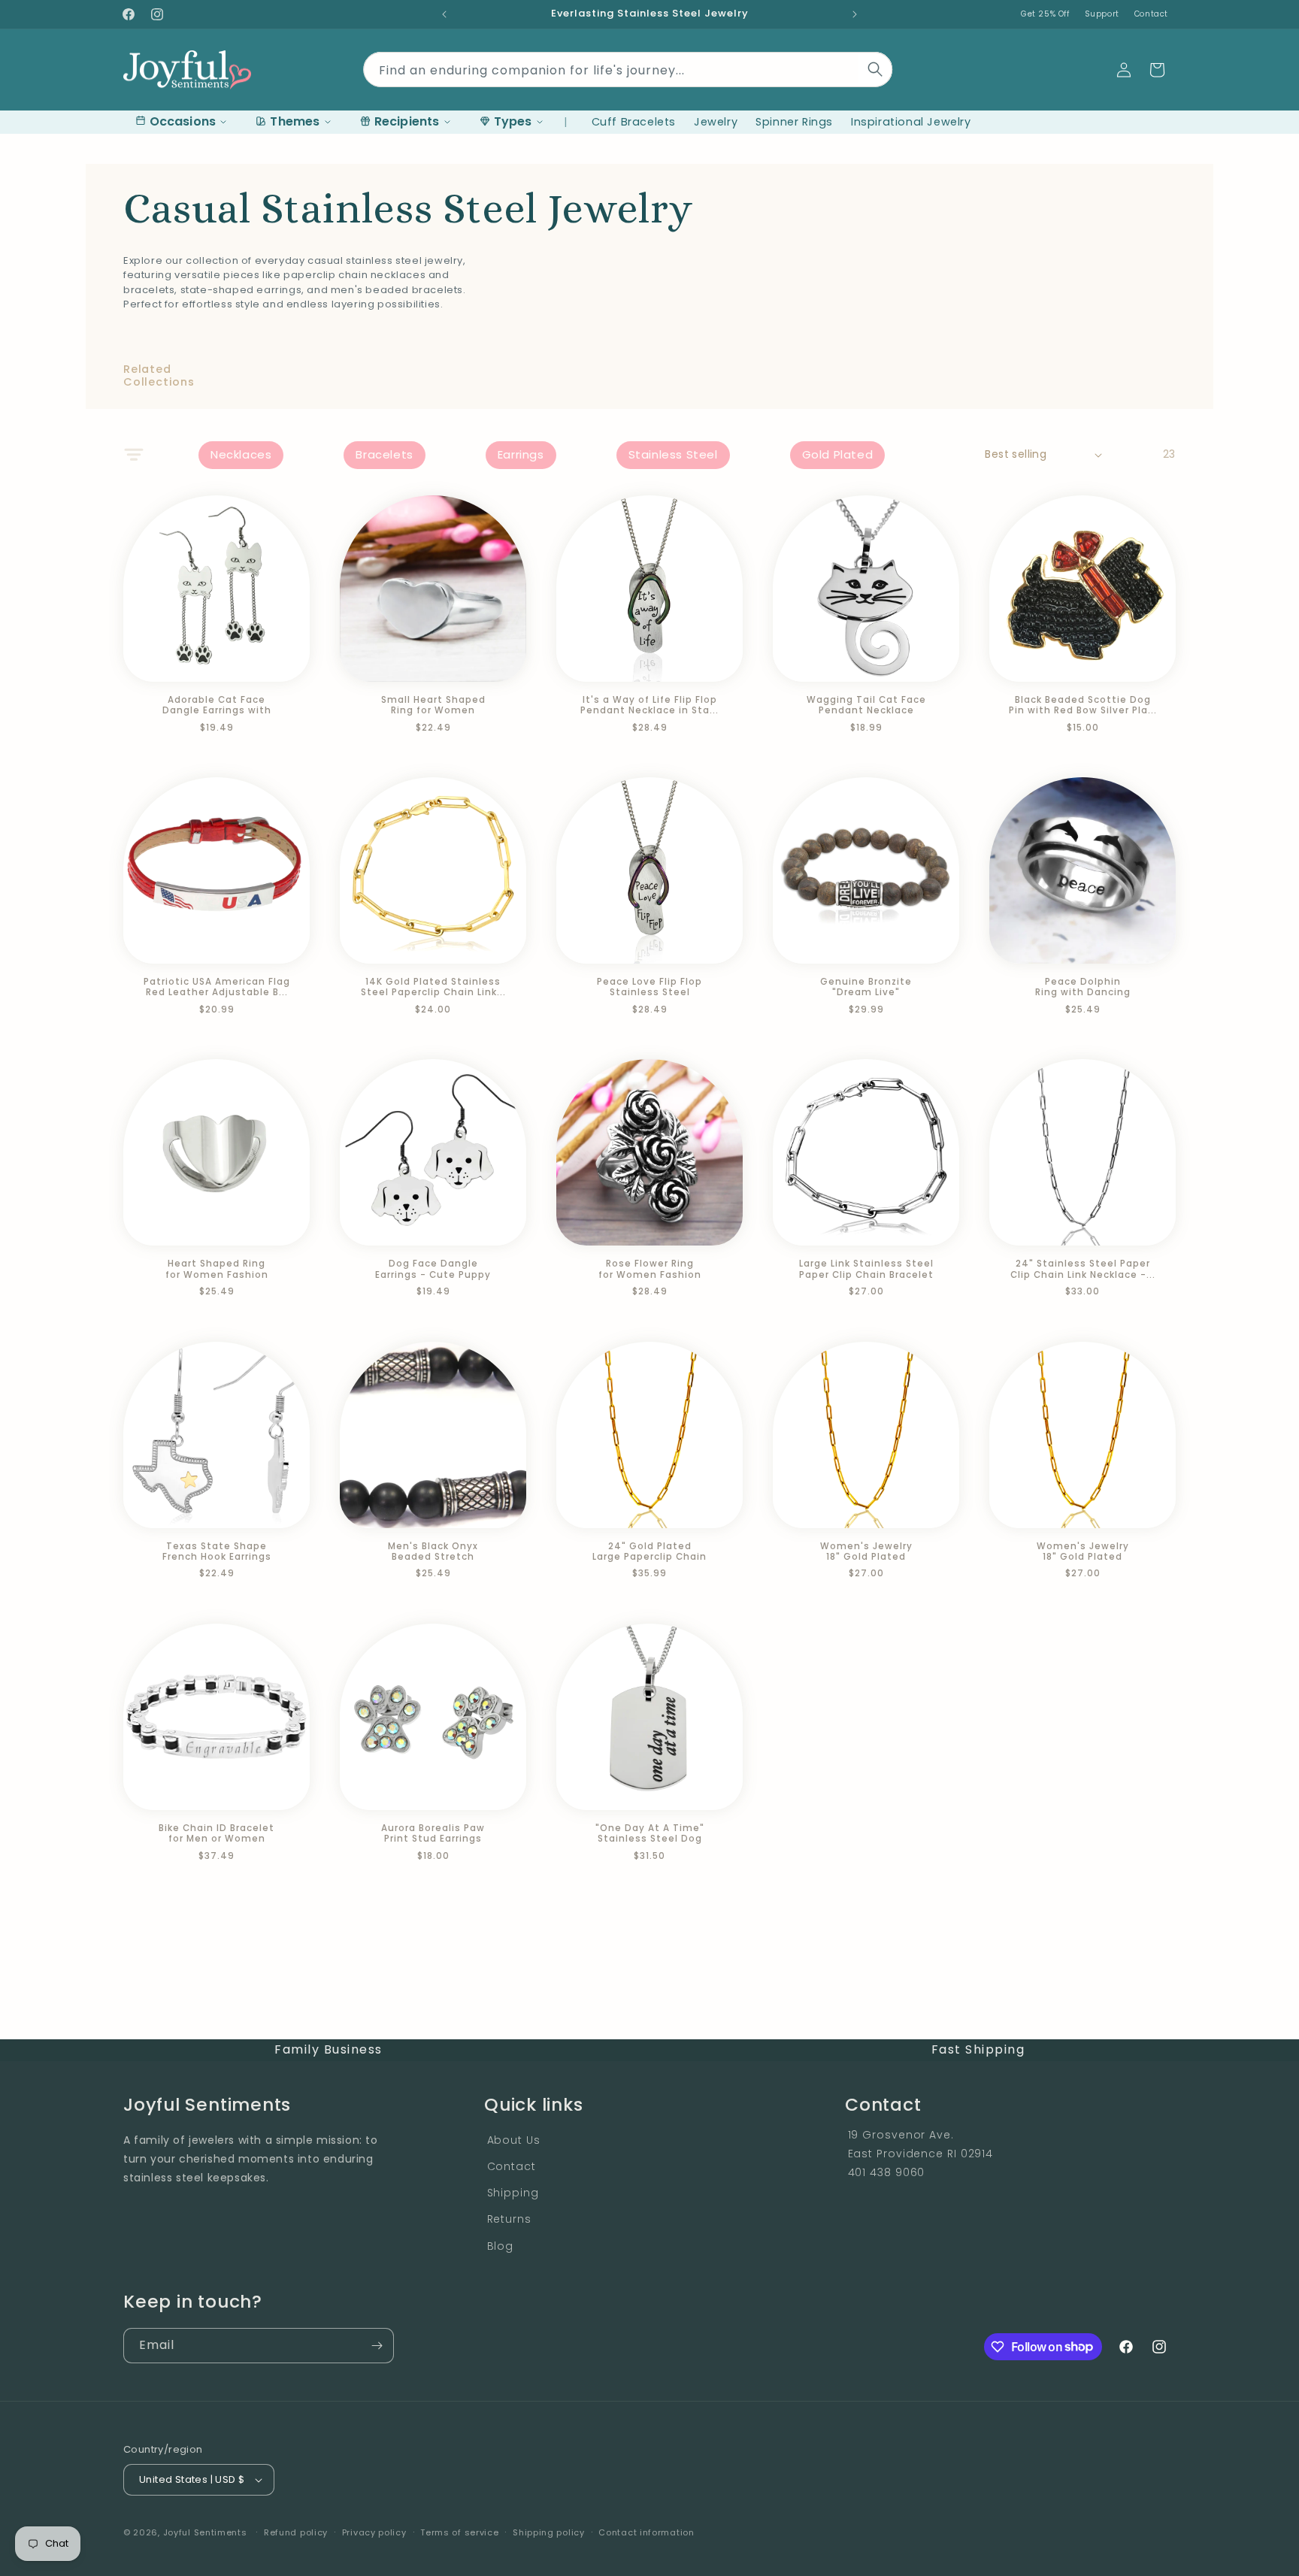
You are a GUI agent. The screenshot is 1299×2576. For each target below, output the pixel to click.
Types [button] (513, 121)
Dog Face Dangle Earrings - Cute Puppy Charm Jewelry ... (433, 1269)
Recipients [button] (407, 121)
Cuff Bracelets (634, 122)
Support (1102, 14)
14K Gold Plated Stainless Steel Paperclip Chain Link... (433, 987)
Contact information (646, 2532)
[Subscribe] (377, 2346)
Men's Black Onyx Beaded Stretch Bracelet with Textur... (433, 1552)
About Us (514, 2140)
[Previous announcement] (444, 14)
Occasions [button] (183, 121)
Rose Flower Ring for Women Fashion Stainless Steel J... (650, 1269)
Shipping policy (549, 2532)
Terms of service (459, 2532)
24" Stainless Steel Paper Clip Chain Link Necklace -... (1083, 1269)
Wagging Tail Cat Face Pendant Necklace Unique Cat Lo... (866, 705)
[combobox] (628, 67)
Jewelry (716, 122)
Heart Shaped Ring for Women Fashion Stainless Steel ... (217, 1269)
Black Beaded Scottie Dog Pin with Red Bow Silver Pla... (1083, 705)
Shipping (513, 2193)
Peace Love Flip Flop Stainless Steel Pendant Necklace (649, 987)
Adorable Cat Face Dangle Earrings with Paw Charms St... (217, 705)
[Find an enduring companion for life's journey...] (876, 69)
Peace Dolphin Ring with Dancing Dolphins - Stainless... (1082, 987)
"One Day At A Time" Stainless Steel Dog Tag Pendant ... (650, 1834)
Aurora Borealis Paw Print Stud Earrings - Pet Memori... (433, 1834)
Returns (509, 2219)
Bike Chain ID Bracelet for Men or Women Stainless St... (216, 1834)
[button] (1157, 70)
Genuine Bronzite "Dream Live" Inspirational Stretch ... (866, 987)
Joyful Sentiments (205, 2532)
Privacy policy (374, 2532)
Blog (501, 2246)
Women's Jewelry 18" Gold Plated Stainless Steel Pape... (866, 1552)
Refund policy (296, 2532)
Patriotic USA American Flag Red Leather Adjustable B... (217, 987)
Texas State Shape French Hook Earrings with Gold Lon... (217, 1552)
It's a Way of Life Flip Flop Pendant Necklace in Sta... (649, 705)
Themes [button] (295, 121)
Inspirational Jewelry (911, 122)
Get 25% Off (1045, 14)
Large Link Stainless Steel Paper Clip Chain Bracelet (866, 1269)
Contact (1151, 14)
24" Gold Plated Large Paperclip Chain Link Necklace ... (649, 1552)
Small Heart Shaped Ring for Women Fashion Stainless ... (433, 705)
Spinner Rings (794, 122)
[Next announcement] (855, 14)
